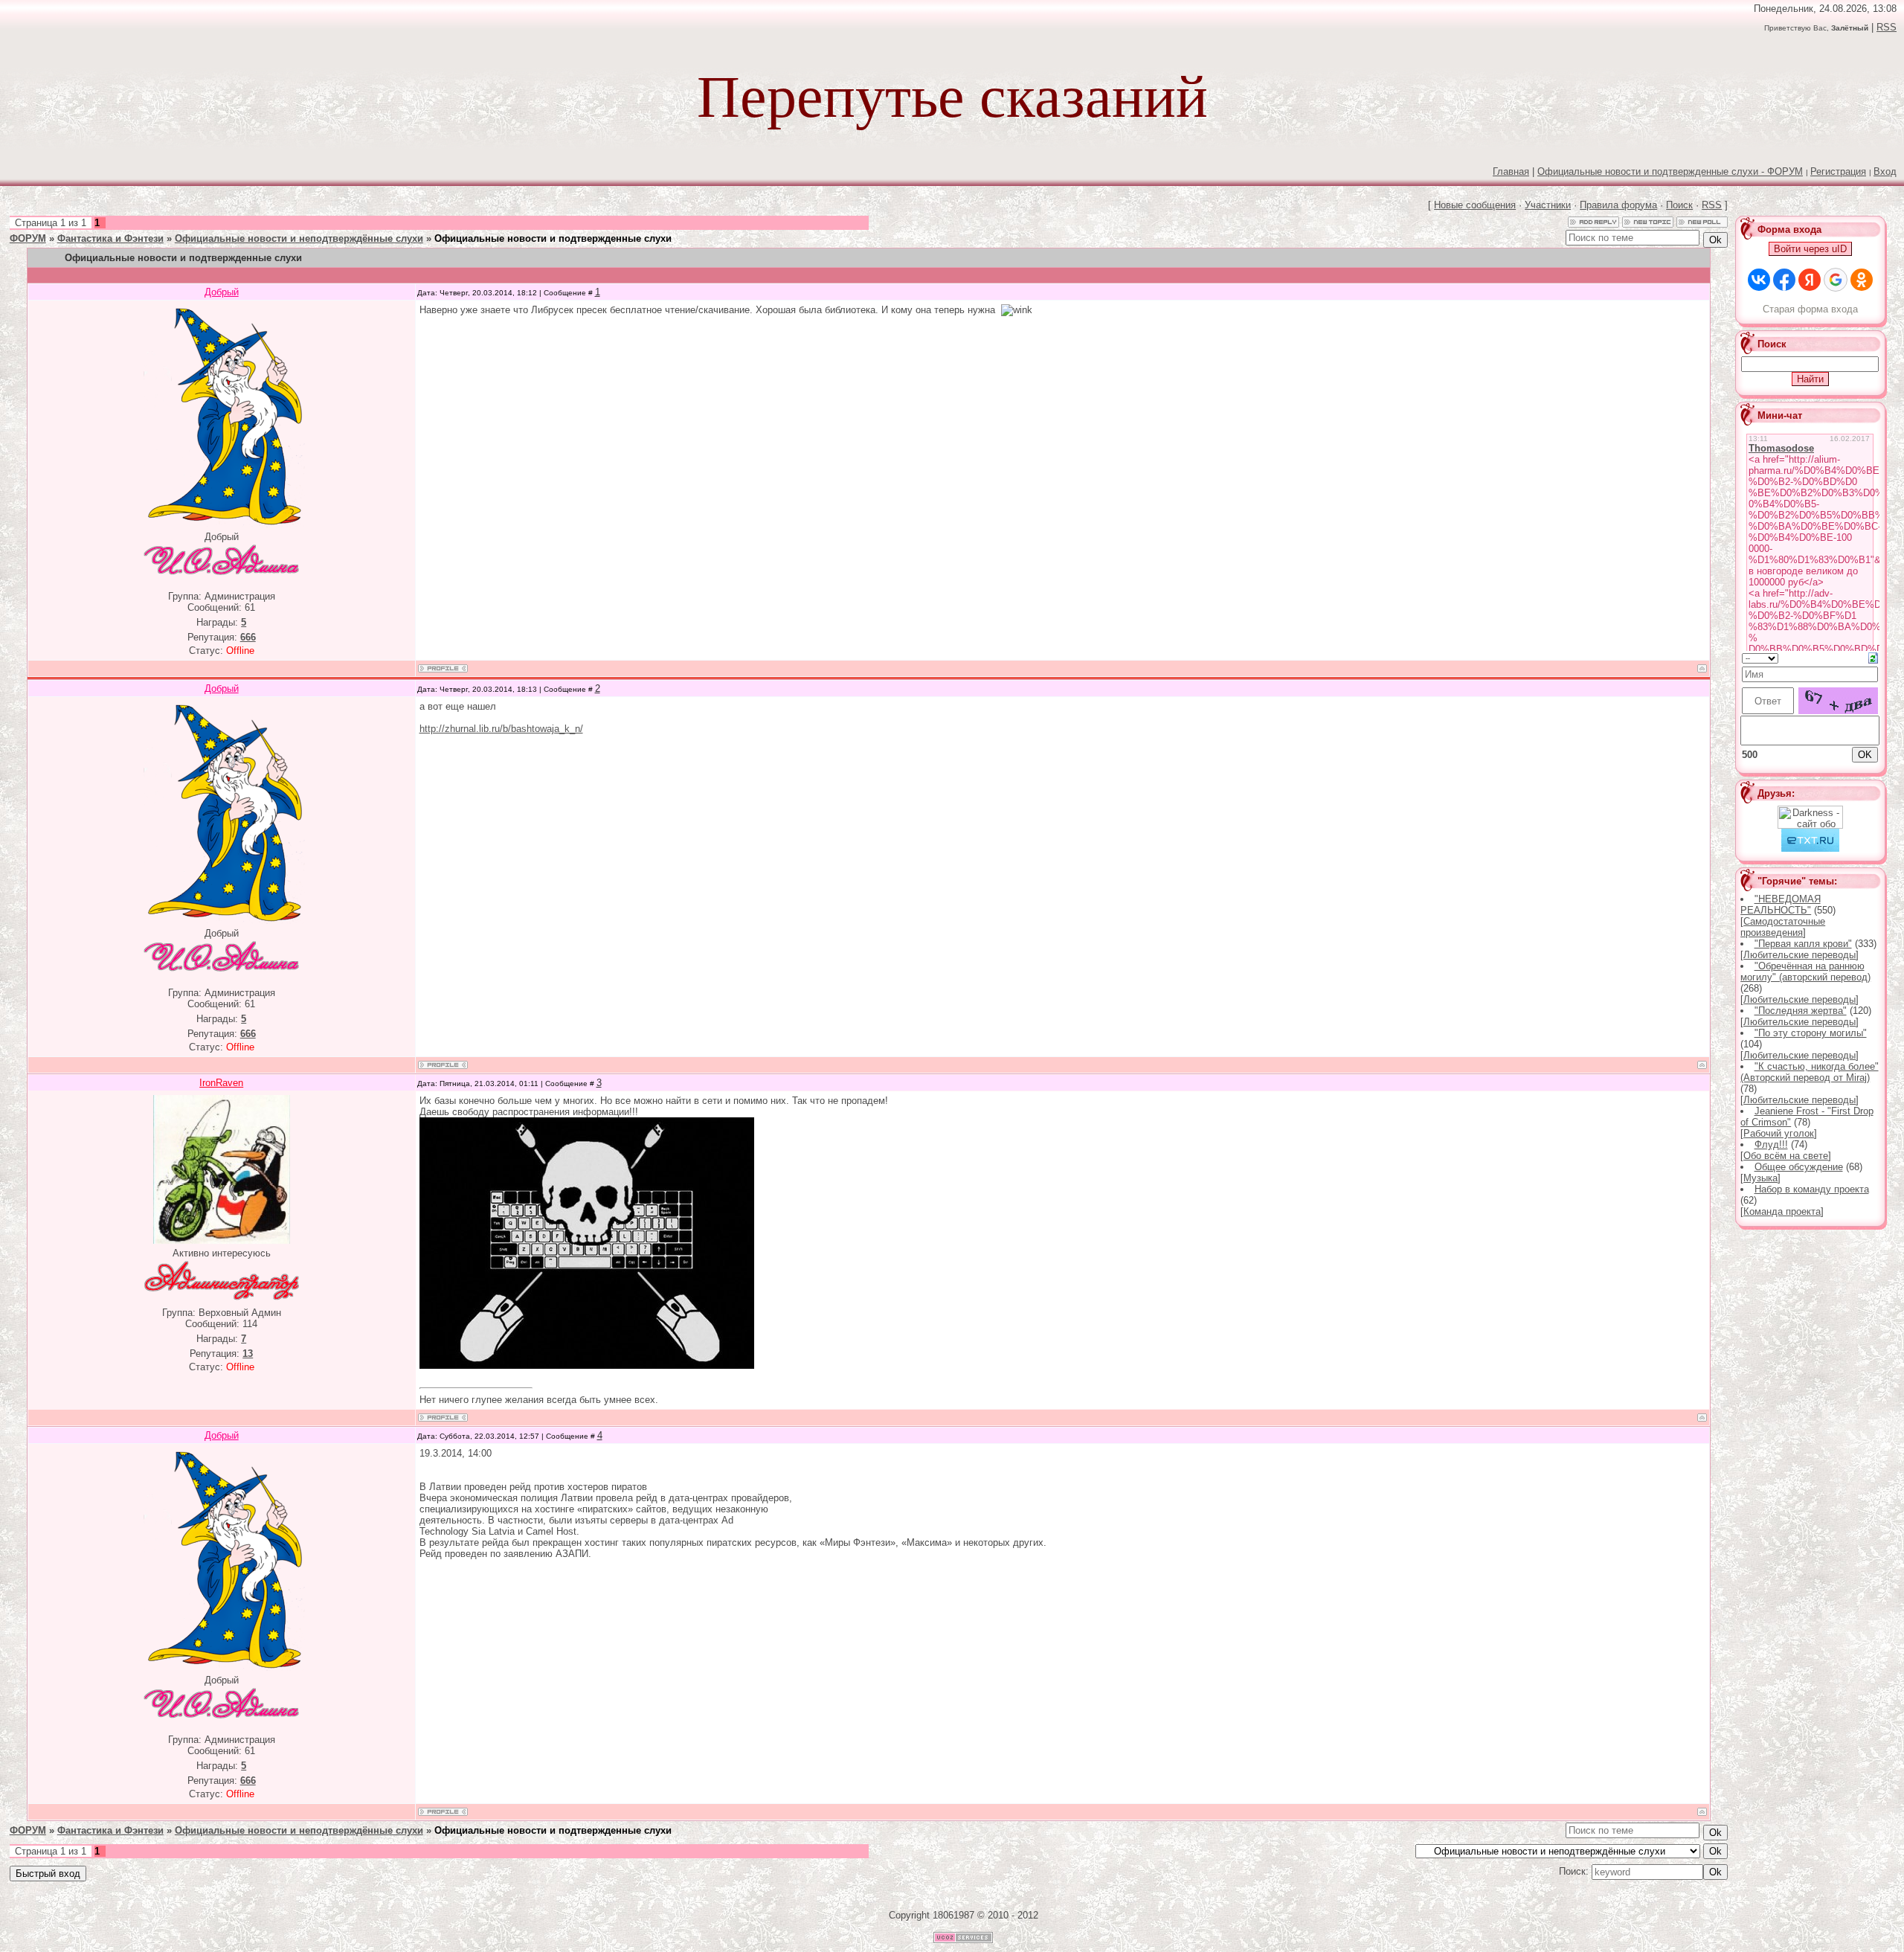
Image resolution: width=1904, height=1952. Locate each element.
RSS (1887, 27)
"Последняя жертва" (1801, 1011)
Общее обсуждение (1799, 1167)
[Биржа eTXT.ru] (1810, 848)
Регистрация (1838, 171)
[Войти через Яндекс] (1810, 280)
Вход (1885, 171)
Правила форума (1618, 205)
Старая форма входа (1810, 309)
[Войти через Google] (1836, 280)
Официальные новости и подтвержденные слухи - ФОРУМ (1670, 171)
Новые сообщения (1475, 205)
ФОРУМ (28, 238)
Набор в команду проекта (1812, 1189)
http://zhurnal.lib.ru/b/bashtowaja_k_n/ (501, 729)
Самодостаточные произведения (1783, 927)
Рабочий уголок (1779, 1133)
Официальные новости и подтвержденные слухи (553, 238)
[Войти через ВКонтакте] (1759, 280)
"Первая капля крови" (1803, 944)
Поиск (1679, 205)
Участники (1548, 205)
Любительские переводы (1800, 955)
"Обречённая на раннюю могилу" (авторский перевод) (1805, 972)
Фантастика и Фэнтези (110, 238)
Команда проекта (1782, 1211)
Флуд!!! (1771, 1144)
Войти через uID (1810, 249)
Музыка (1760, 1178)
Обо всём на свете (1786, 1156)
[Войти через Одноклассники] (1862, 280)
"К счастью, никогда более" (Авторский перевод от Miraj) (1809, 1072)
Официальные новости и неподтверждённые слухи (299, 238)
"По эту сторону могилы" (1811, 1033)
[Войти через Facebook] (1784, 280)
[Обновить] (1873, 657)
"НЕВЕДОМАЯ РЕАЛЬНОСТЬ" (1780, 905)
